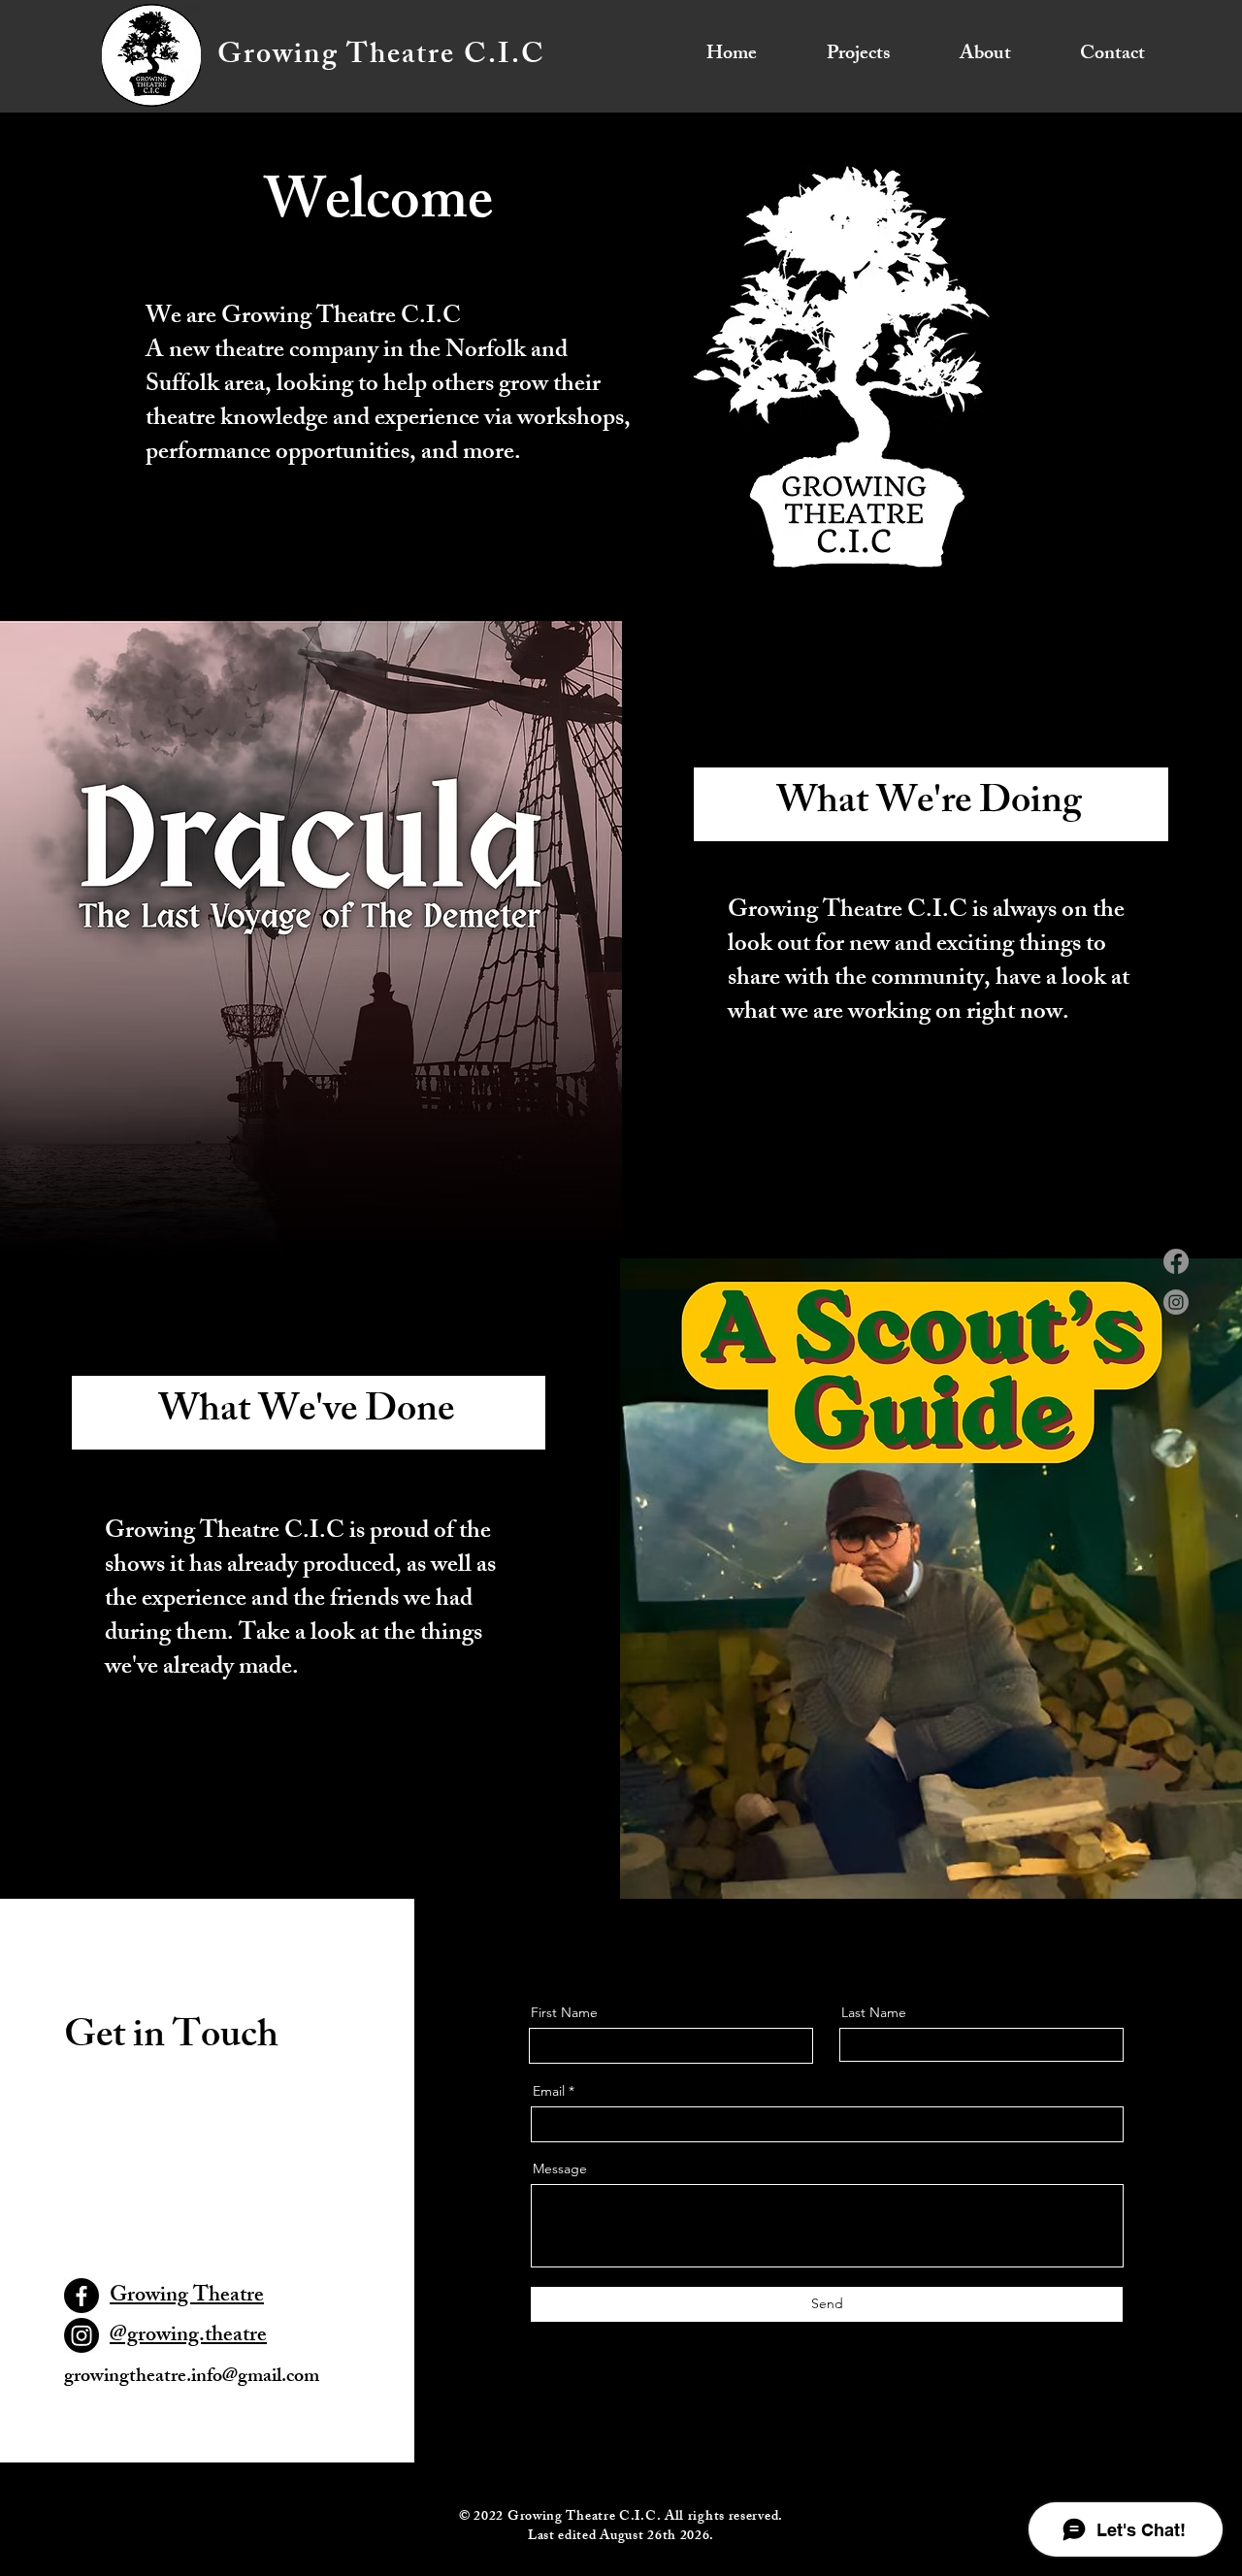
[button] (838, 55)
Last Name (874, 2012)
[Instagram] (1176, 1302)
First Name (564, 2012)
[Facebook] (1176, 1261)
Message (560, 2168)
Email (549, 2091)
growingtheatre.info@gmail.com (192, 2378)
